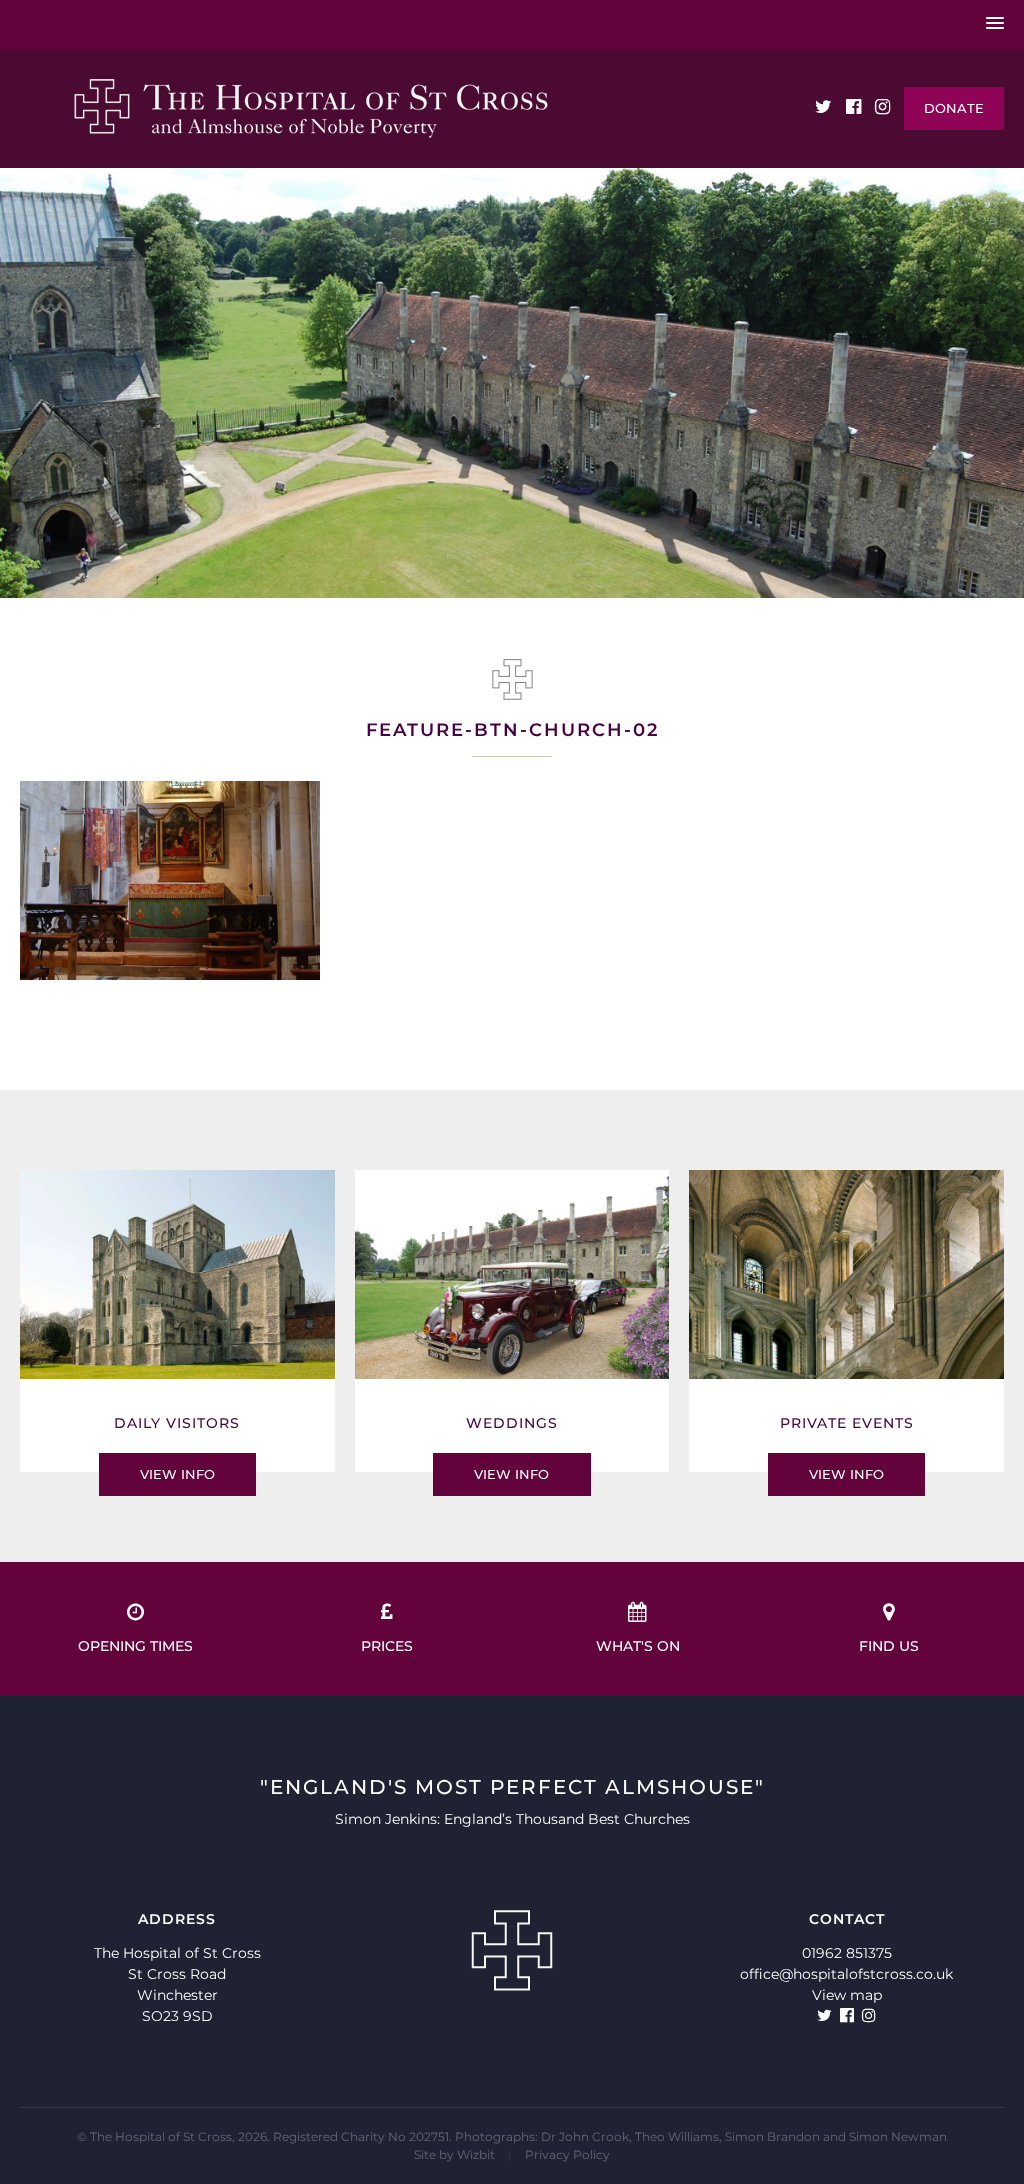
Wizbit (476, 2154)
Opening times (135, 1646)
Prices (387, 1646)
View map (847, 1995)
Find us (889, 1646)
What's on (638, 1646)
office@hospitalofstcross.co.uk (846, 1974)
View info (177, 1474)
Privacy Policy (567, 2154)
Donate (954, 108)
